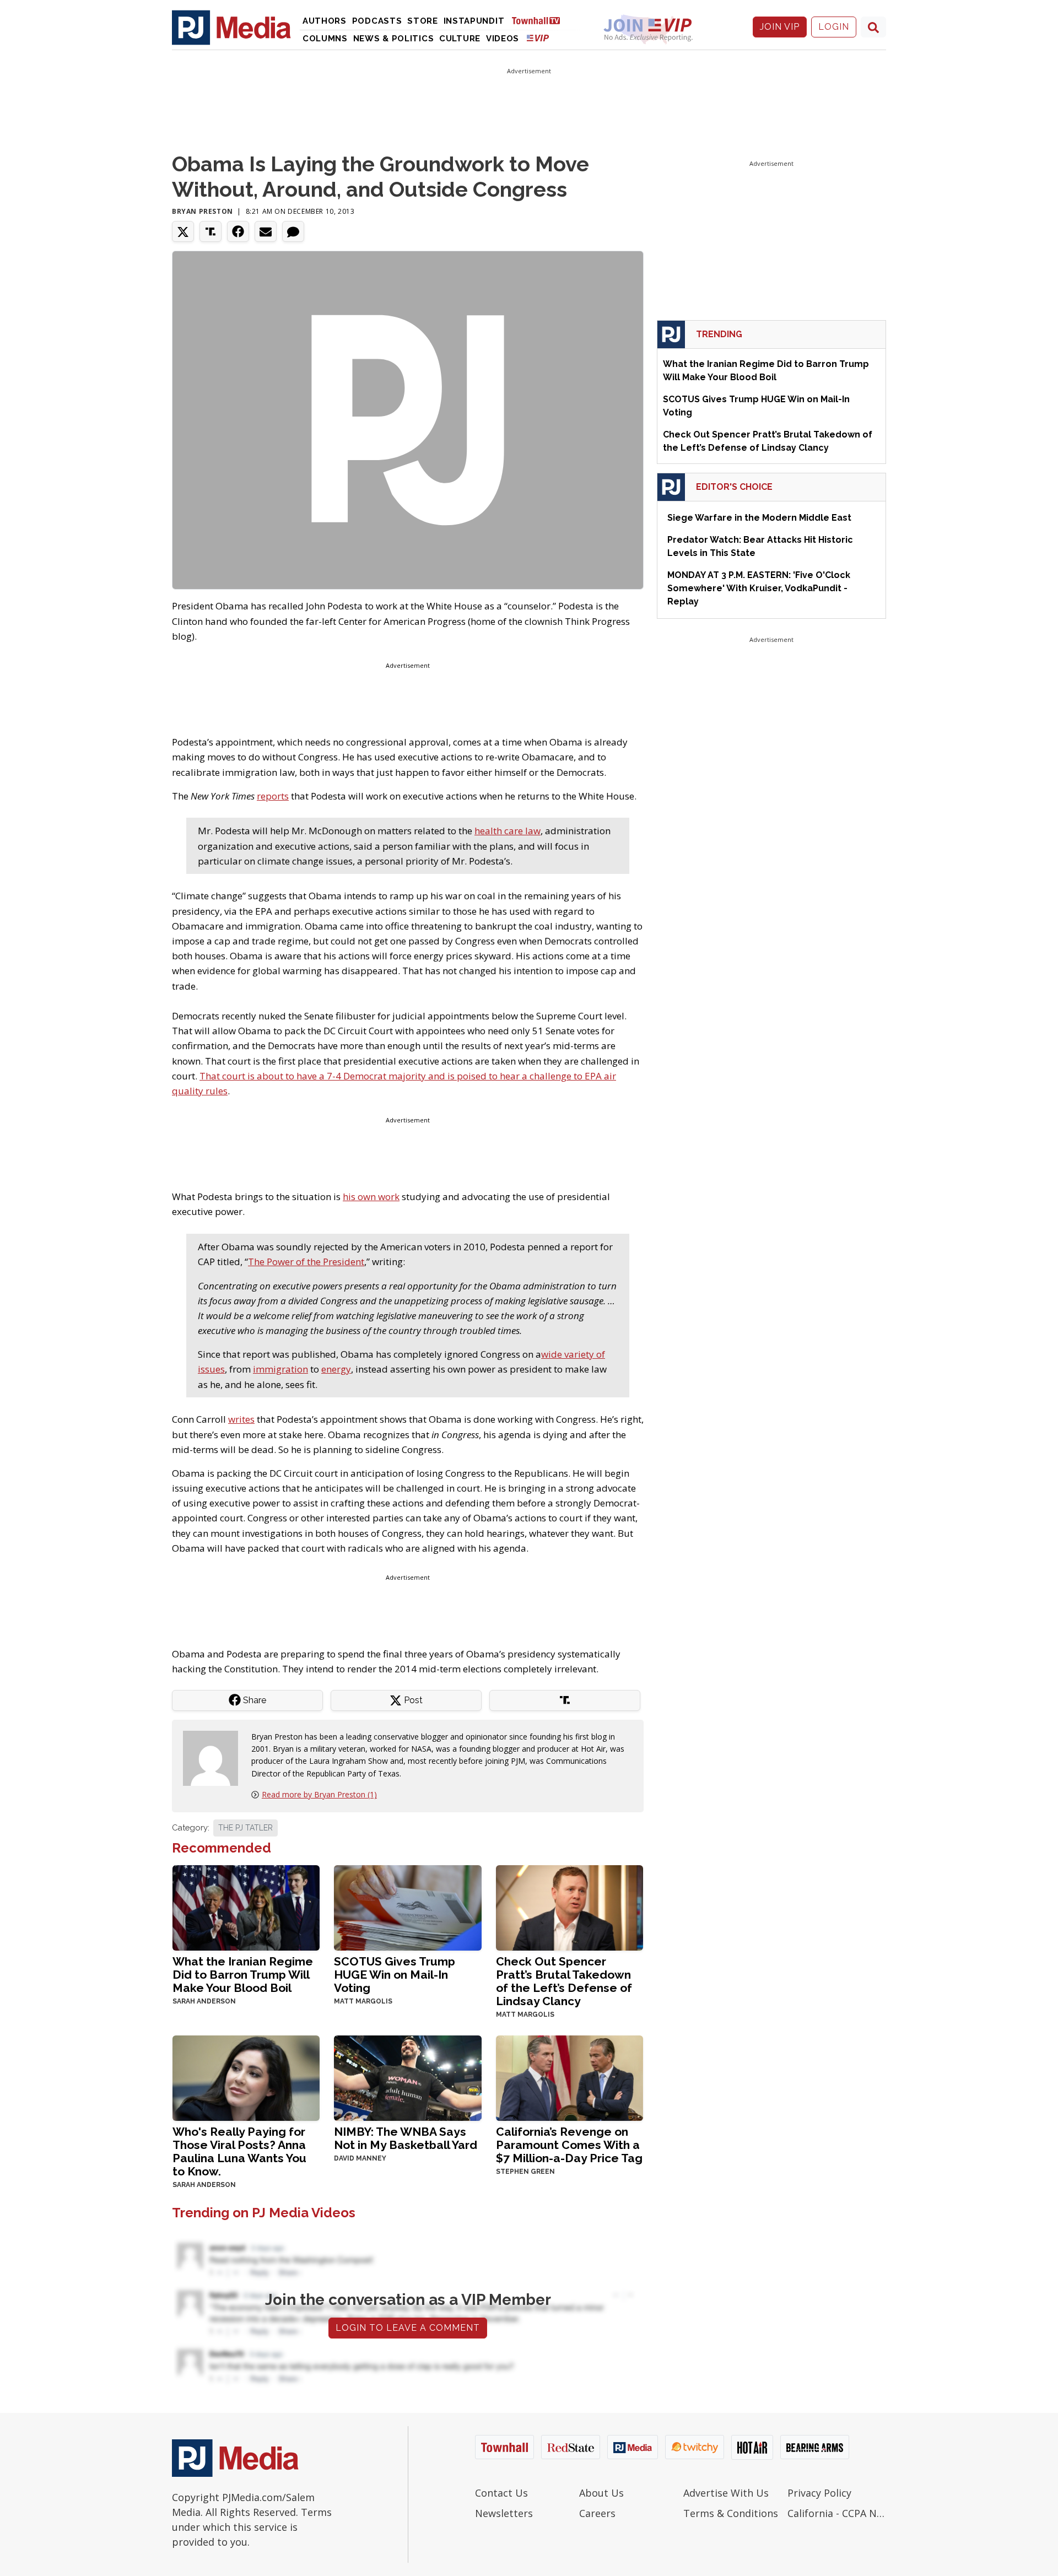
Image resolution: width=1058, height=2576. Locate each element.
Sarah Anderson (204, 2001)
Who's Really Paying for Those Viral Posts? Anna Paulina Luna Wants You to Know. (239, 2151)
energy (336, 1369)
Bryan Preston (203, 211)
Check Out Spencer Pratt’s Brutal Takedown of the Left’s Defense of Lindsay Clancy (564, 1981)
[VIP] (538, 38)
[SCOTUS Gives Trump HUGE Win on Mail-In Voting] (407, 1907)
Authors (325, 21)
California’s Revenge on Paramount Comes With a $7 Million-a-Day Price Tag (569, 2145)
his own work (371, 1197)
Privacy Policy (819, 2493)
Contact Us (501, 2493)
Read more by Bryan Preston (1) (319, 1794)
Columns (325, 39)
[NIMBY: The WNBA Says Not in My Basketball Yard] (407, 2077)
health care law (508, 831)
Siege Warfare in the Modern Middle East (759, 518)
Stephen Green (525, 2172)
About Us (601, 2493)
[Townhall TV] (540, 20)
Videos (503, 39)
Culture (460, 39)
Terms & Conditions (731, 2513)
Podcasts (377, 21)
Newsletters (504, 2513)
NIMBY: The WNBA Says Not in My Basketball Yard (406, 2138)
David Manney (360, 2158)
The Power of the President (306, 1262)
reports (273, 796)
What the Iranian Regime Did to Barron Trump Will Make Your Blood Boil (243, 1975)
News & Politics (394, 39)
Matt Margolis (363, 2001)
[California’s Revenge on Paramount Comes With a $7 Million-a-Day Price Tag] (570, 2077)
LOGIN (834, 27)
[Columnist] (215, 1757)
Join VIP (780, 27)
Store (423, 21)
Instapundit (474, 21)
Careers (597, 2513)
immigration (280, 1369)
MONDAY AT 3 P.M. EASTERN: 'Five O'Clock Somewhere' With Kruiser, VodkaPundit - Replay (759, 588)
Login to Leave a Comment (408, 2328)
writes (241, 1419)
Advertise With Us (726, 2493)
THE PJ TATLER (245, 1828)
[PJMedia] (231, 27)
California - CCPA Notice (837, 2513)
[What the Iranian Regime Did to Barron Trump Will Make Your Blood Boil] (246, 1907)
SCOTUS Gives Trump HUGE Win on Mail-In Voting (395, 1975)
